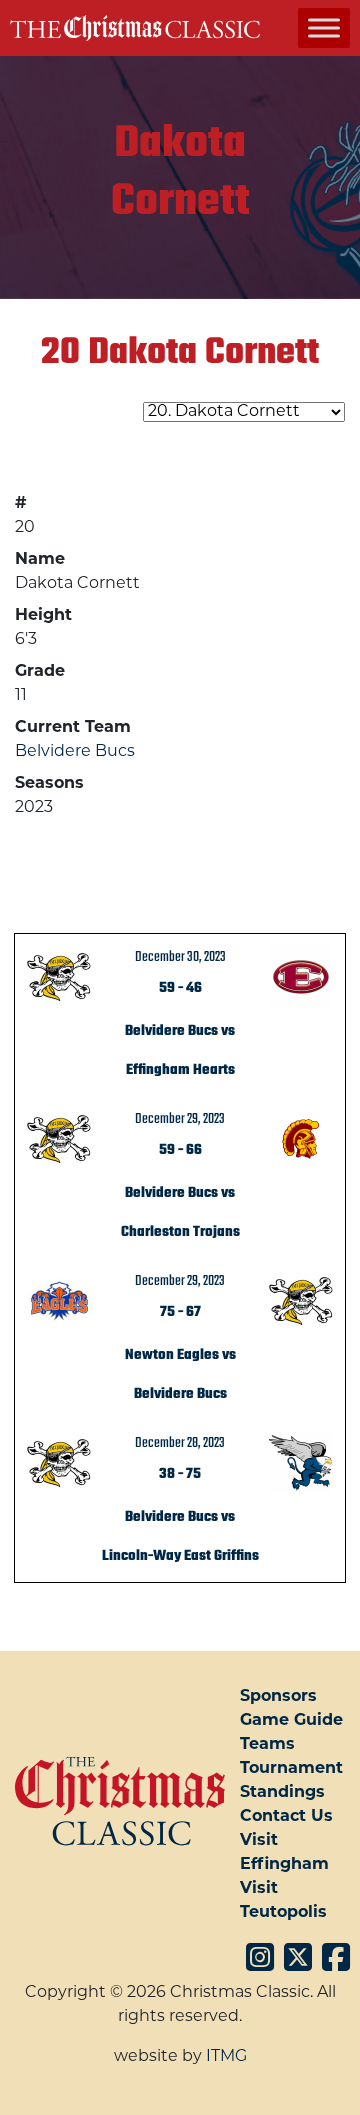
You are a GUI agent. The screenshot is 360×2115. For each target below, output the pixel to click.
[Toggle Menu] (324, 27)
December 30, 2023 (180, 957)
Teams (267, 1745)
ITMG (226, 2057)
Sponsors (278, 1697)
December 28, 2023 (180, 1443)
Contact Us (286, 1817)
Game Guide (291, 1721)
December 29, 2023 (180, 1119)
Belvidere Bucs (75, 752)
